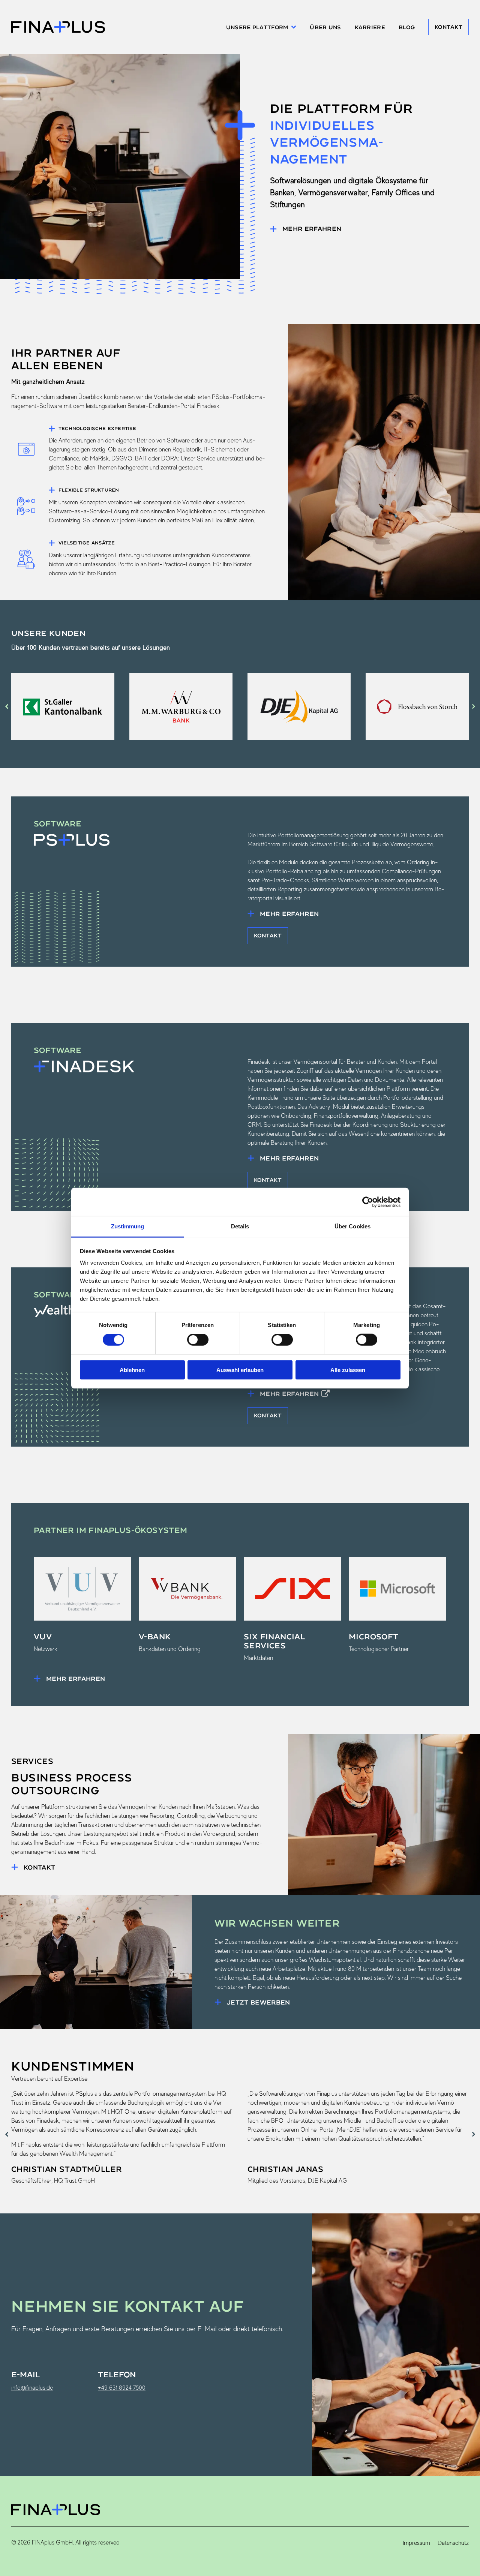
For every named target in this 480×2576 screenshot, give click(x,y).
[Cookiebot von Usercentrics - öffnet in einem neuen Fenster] (368, 1202)
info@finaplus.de (32, 2388)
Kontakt (448, 27)
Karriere (370, 27)
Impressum (416, 2543)
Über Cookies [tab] (352, 1226)
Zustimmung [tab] (128, 1226)
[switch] (198, 1340)
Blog (407, 27)
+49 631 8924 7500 (122, 2388)
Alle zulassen (348, 1370)
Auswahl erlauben (240, 1370)
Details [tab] (240, 1226)
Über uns (325, 27)
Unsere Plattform (257, 27)
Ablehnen (132, 1370)
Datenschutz (453, 2543)
